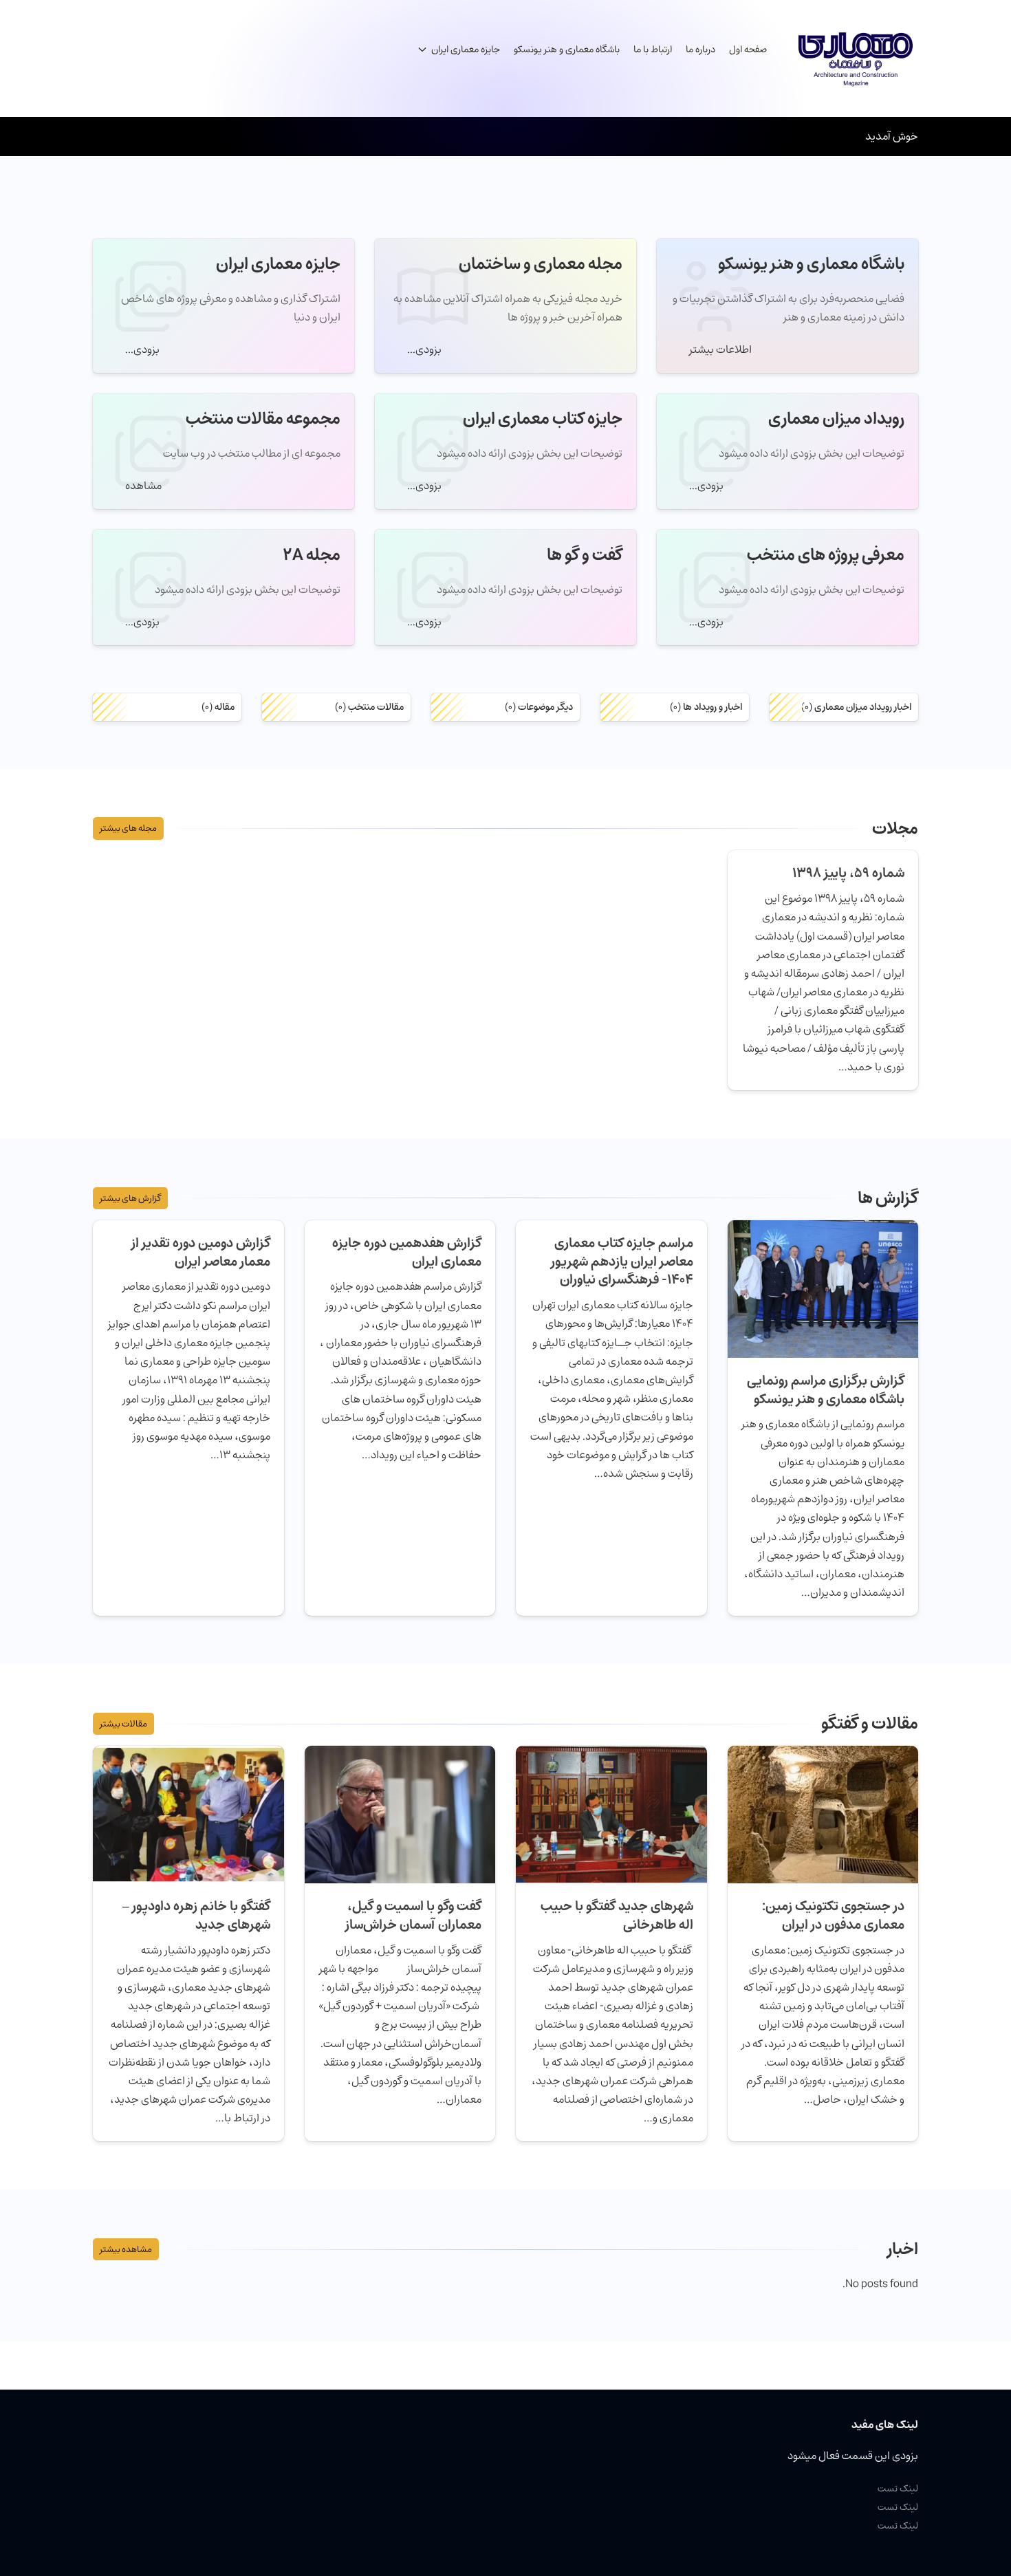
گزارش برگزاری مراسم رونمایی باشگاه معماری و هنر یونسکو (826, 1390)
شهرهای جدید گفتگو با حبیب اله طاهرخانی (617, 1915)
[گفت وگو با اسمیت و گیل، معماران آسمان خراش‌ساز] (400, 1813)
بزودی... (423, 349)
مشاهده (142, 486)
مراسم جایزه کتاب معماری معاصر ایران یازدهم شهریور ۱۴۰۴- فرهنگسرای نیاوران (622, 1262)
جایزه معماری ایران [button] (466, 50)
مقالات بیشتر (123, 1724)
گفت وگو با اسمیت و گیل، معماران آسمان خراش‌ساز (412, 1915)
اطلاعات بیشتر (719, 349)
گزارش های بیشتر (130, 1198)
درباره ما (700, 50)
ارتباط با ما (653, 50)
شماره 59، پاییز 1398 (848, 873)
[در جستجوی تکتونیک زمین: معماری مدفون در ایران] (823, 1813)
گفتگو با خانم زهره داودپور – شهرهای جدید (196, 1915)
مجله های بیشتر (128, 828)
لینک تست (898, 2488)
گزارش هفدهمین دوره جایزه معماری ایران (407, 1252)
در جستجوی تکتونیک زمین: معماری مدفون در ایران (833, 1915)
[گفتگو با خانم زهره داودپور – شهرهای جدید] (188, 1813)
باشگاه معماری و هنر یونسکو (567, 50)
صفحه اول (748, 50)
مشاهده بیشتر (126, 2249)
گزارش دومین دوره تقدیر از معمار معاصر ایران (201, 1252)
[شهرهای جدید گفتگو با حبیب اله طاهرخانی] (611, 1813)
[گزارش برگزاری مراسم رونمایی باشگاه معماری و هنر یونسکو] (823, 1288)
